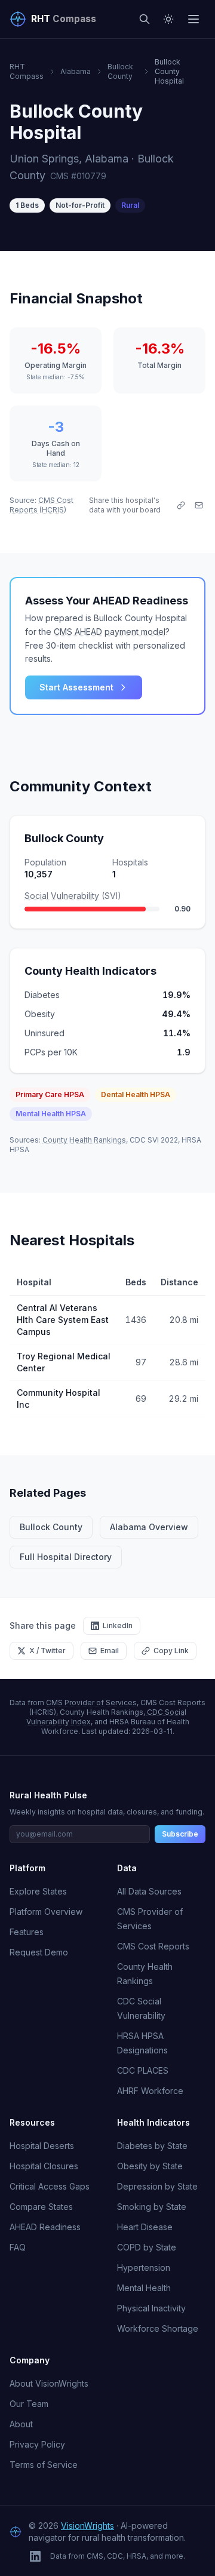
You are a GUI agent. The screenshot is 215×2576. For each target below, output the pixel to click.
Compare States (41, 2207)
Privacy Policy (37, 2444)
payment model (135, 632)
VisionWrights (87, 2526)
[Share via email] (199, 505)
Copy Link (171, 1651)
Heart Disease (145, 2227)
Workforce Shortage (158, 2328)
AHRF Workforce (150, 2091)
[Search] (145, 19)
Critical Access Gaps (50, 2186)
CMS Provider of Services (91, 1703)
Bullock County (120, 71)
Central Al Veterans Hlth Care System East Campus (63, 1320)
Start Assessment (76, 687)
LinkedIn (118, 1625)
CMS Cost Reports (153, 1946)
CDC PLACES (143, 2070)
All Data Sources (149, 1891)
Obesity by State (150, 2166)
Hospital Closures (44, 2166)
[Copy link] (181, 505)
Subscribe (180, 1834)
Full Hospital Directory (66, 1557)
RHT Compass (27, 71)
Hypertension (144, 2268)
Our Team (29, 2404)
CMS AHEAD (78, 632)
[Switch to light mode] (168, 19)
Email (110, 1651)
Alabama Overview (149, 1527)
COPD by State (147, 2247)
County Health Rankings (84, 1140)
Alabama (76, 71)
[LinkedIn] (35, 2556)
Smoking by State (152, 2207)
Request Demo (39, 1952)
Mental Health (144, 2288)
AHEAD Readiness (45, 2227)
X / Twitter (47, 1651)
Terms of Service (44, 2465)
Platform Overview (46, 1912)
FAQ (18, 2247)
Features (27, 1932)
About (21, 2424)
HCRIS (53, 510)
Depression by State (157, 2186)
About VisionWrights (49, 2383)
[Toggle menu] (193, 19)
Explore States (38, 1891)
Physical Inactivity (151, 2308)
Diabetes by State (152, 2146)
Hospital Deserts (42, 2146)
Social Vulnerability (62, 896)
